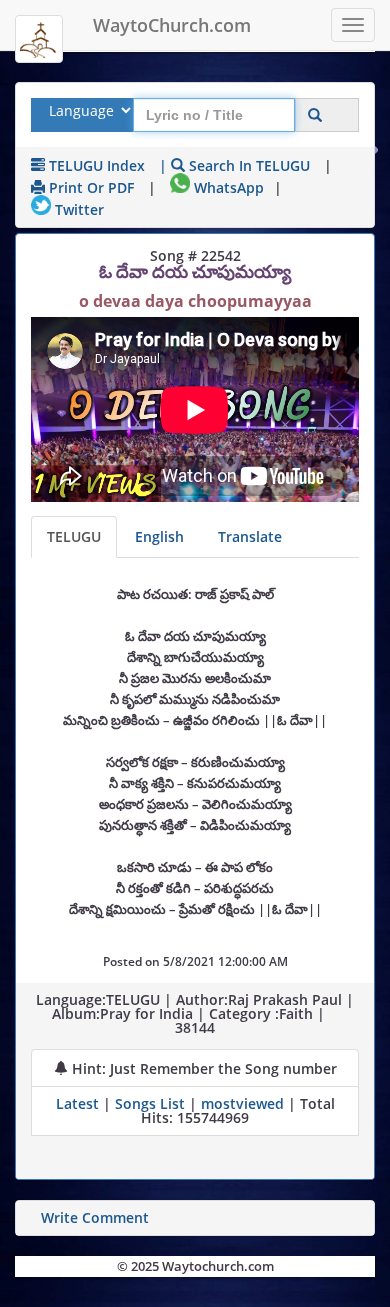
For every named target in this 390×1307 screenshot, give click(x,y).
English (159, 536)
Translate (250, 536)
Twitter (77, 209)
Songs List (150, 1103)
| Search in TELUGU (234, 165)
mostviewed (242, 1103)
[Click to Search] (315, 115)
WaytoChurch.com (172, 25)
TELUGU (74, 536)
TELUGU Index (95, 165)
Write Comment (95, 1217)
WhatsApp (227, 187)
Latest (79, 1103)
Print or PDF (89, 187)
